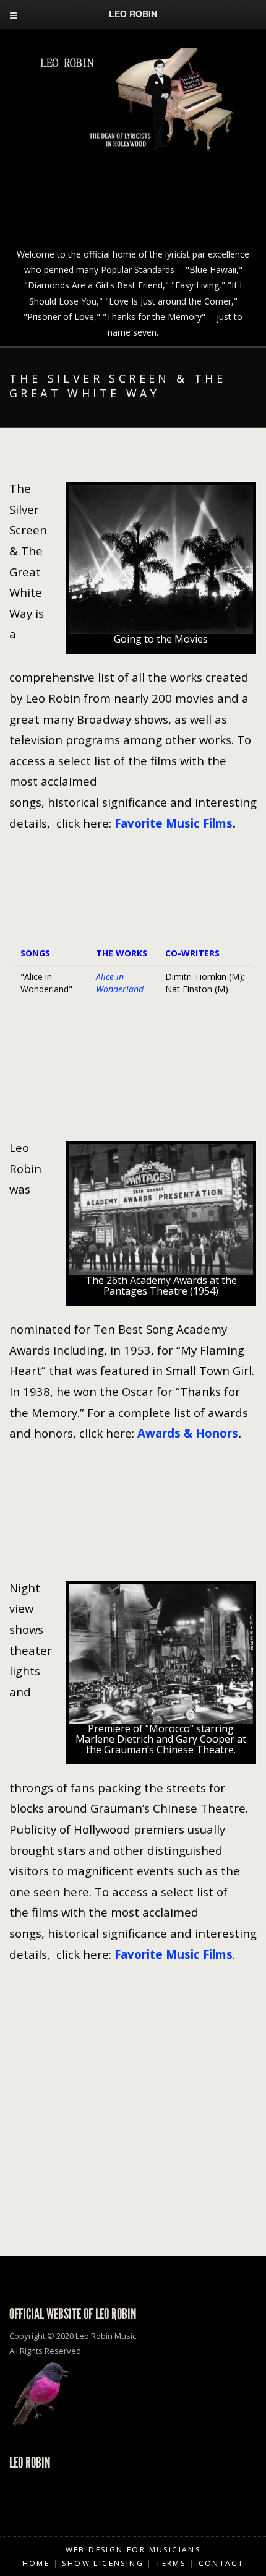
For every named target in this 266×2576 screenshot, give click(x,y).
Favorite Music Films (174, 823)
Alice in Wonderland (120, 983)
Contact (221, 2563)
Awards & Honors (188, 1433)
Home (36, 2563)
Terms (171, 2563)
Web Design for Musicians (133, 2550)
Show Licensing (103, 2563)
